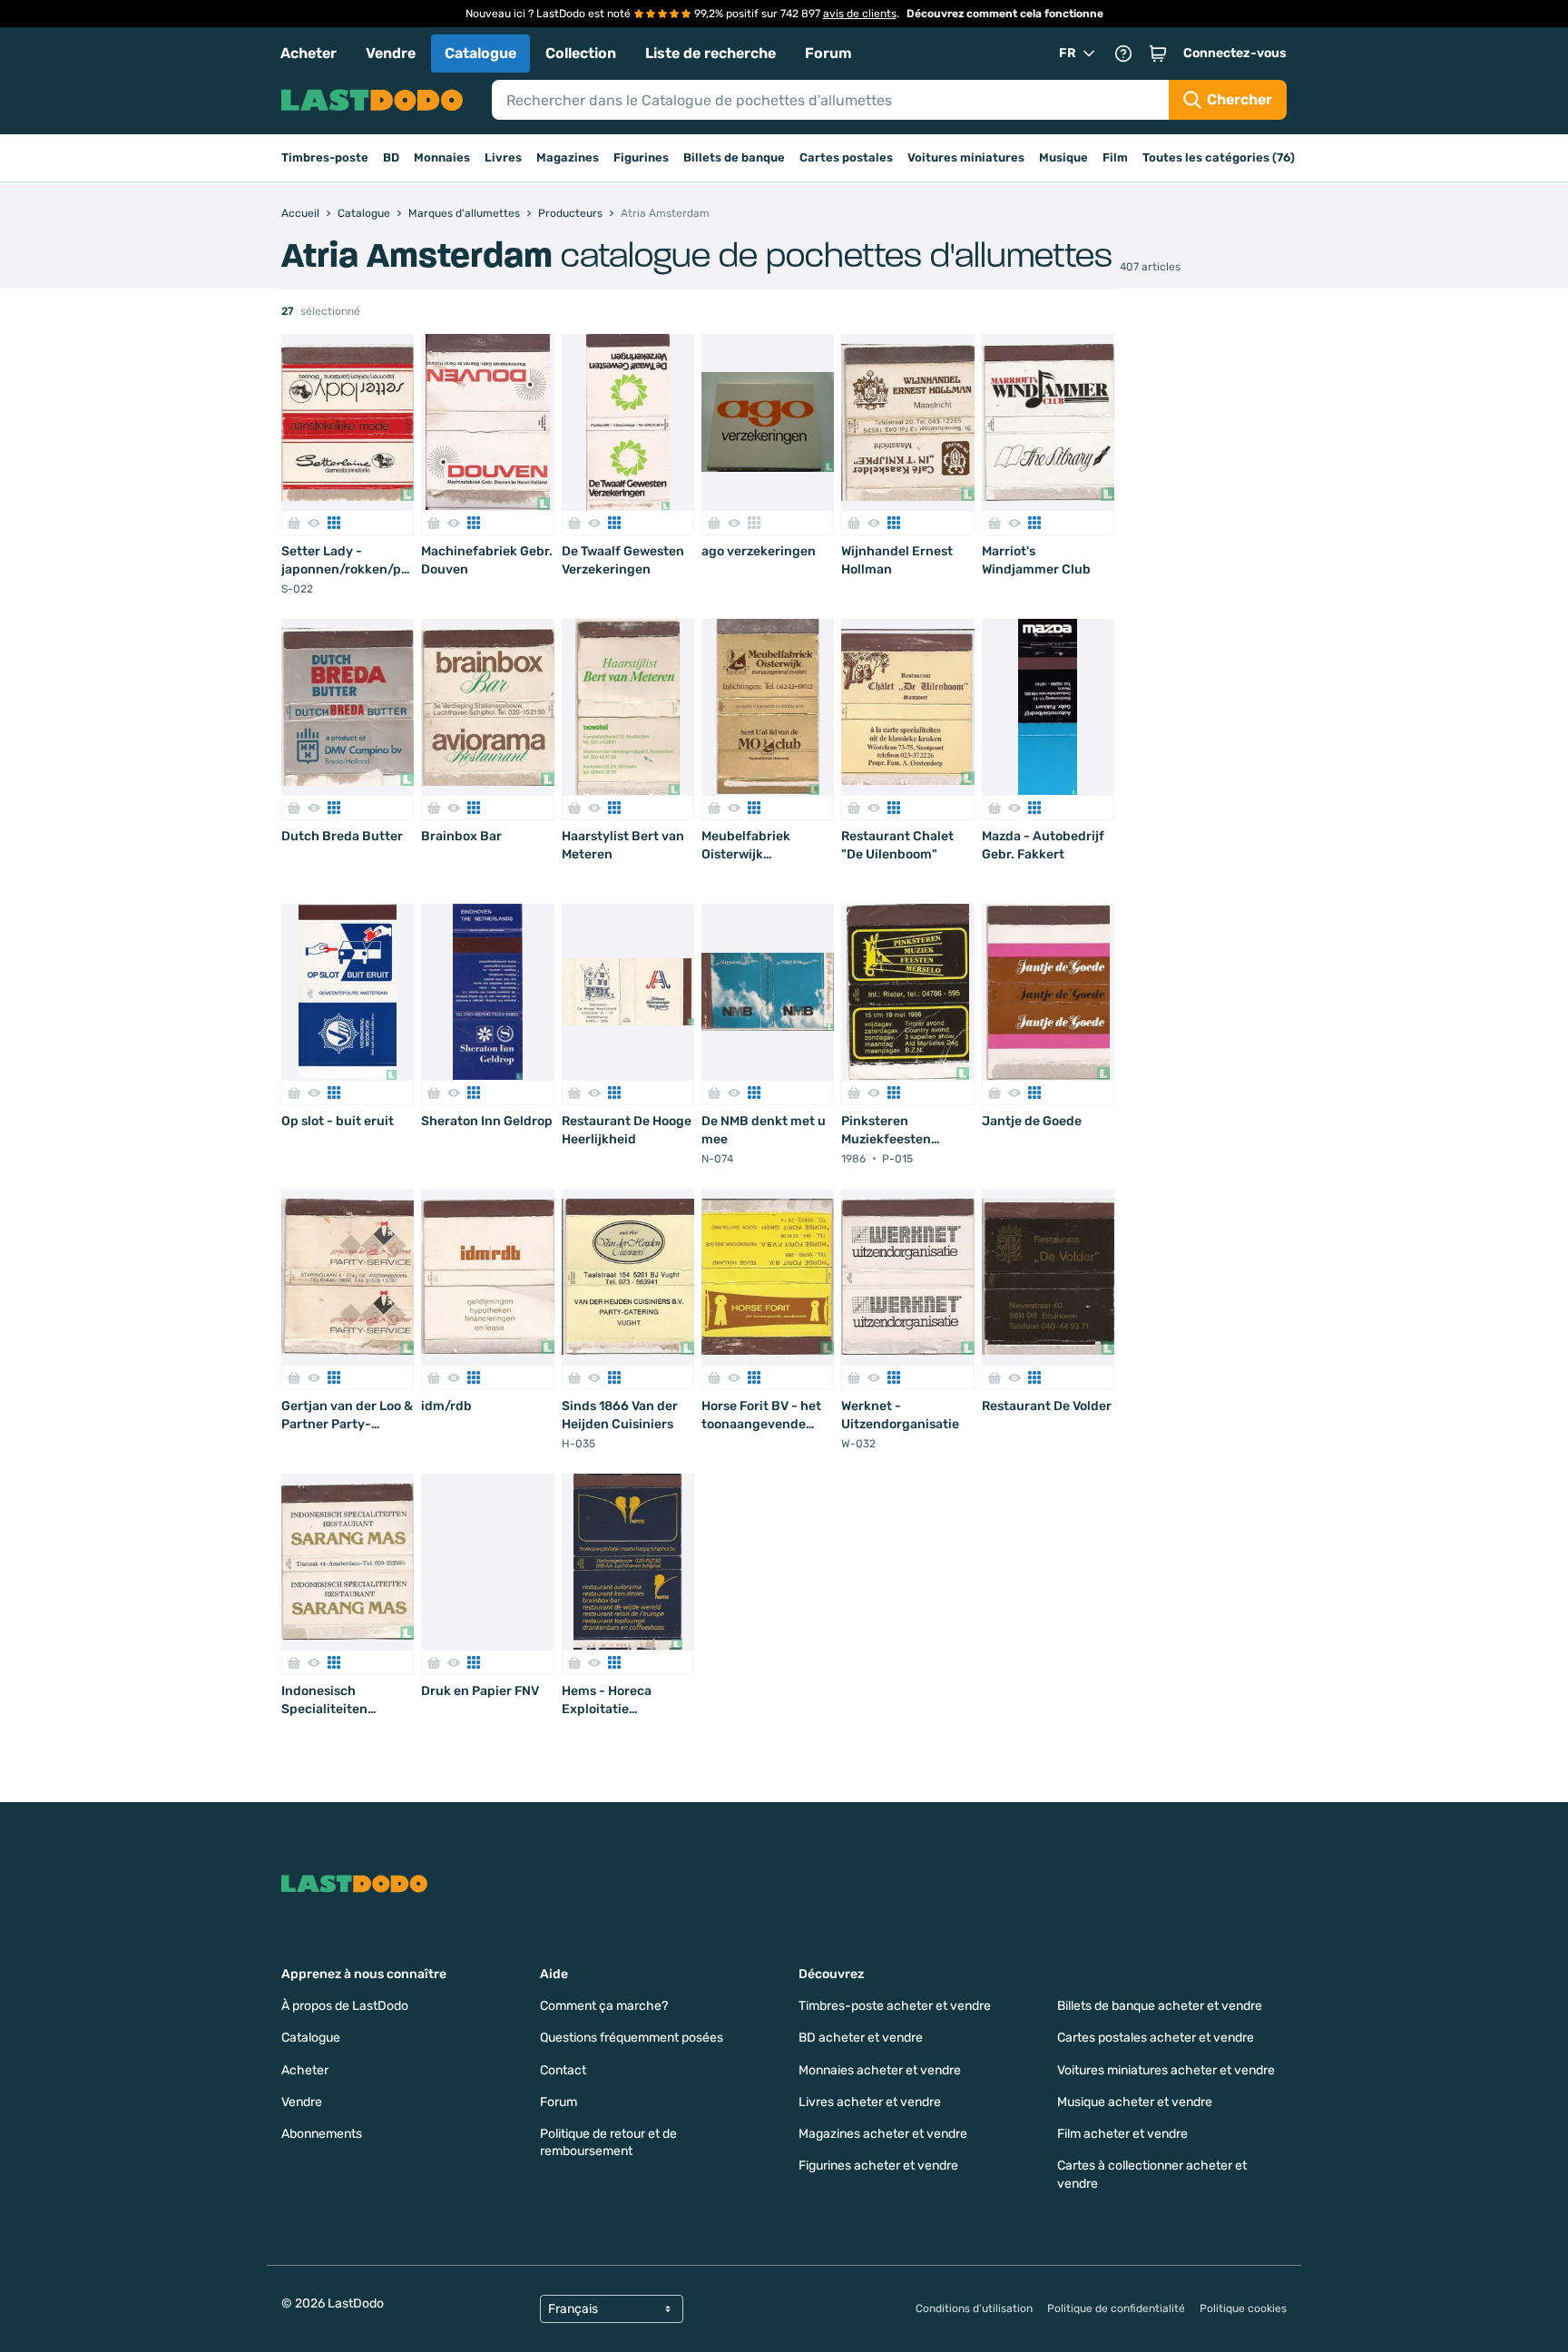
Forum (828, 53)
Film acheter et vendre (1122, 2134)
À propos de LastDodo (345, 2006)
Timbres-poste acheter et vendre (895, 2006)
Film (1115, 157)
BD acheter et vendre (861, 2038)
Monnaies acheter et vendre (880, 2070)
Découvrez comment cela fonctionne (1005, 14)
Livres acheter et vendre (870, 2102)
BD (391, 157)
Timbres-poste (325, 157)
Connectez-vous (1235, 53)
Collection (581, 53)
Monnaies (442, 157)
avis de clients (860, 14)
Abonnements (322, 2134)
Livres (503, 157)
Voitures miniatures (966, 157)
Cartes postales (846, 157)
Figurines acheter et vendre (878, 2166)
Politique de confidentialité (1116, 2308)
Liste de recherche (710, 53)
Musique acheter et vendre (1135, 2102)
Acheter (309, 53)
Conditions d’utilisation (974, 2308)
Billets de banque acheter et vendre (1160, 2006)
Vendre (391, 53)
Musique (1063, 157)
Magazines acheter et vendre (883, 2134)
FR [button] (1068, 53)
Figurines (641, 157)
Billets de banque (734, 157)
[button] (1158, 54)
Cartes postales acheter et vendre (1156, 2038)
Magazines (568, 157)
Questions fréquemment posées (632, 2038)
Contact (563, 2070)
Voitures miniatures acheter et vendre (1166, 2070)
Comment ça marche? (604, 2006)
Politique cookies (1243, 2308)
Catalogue (480, 53)
